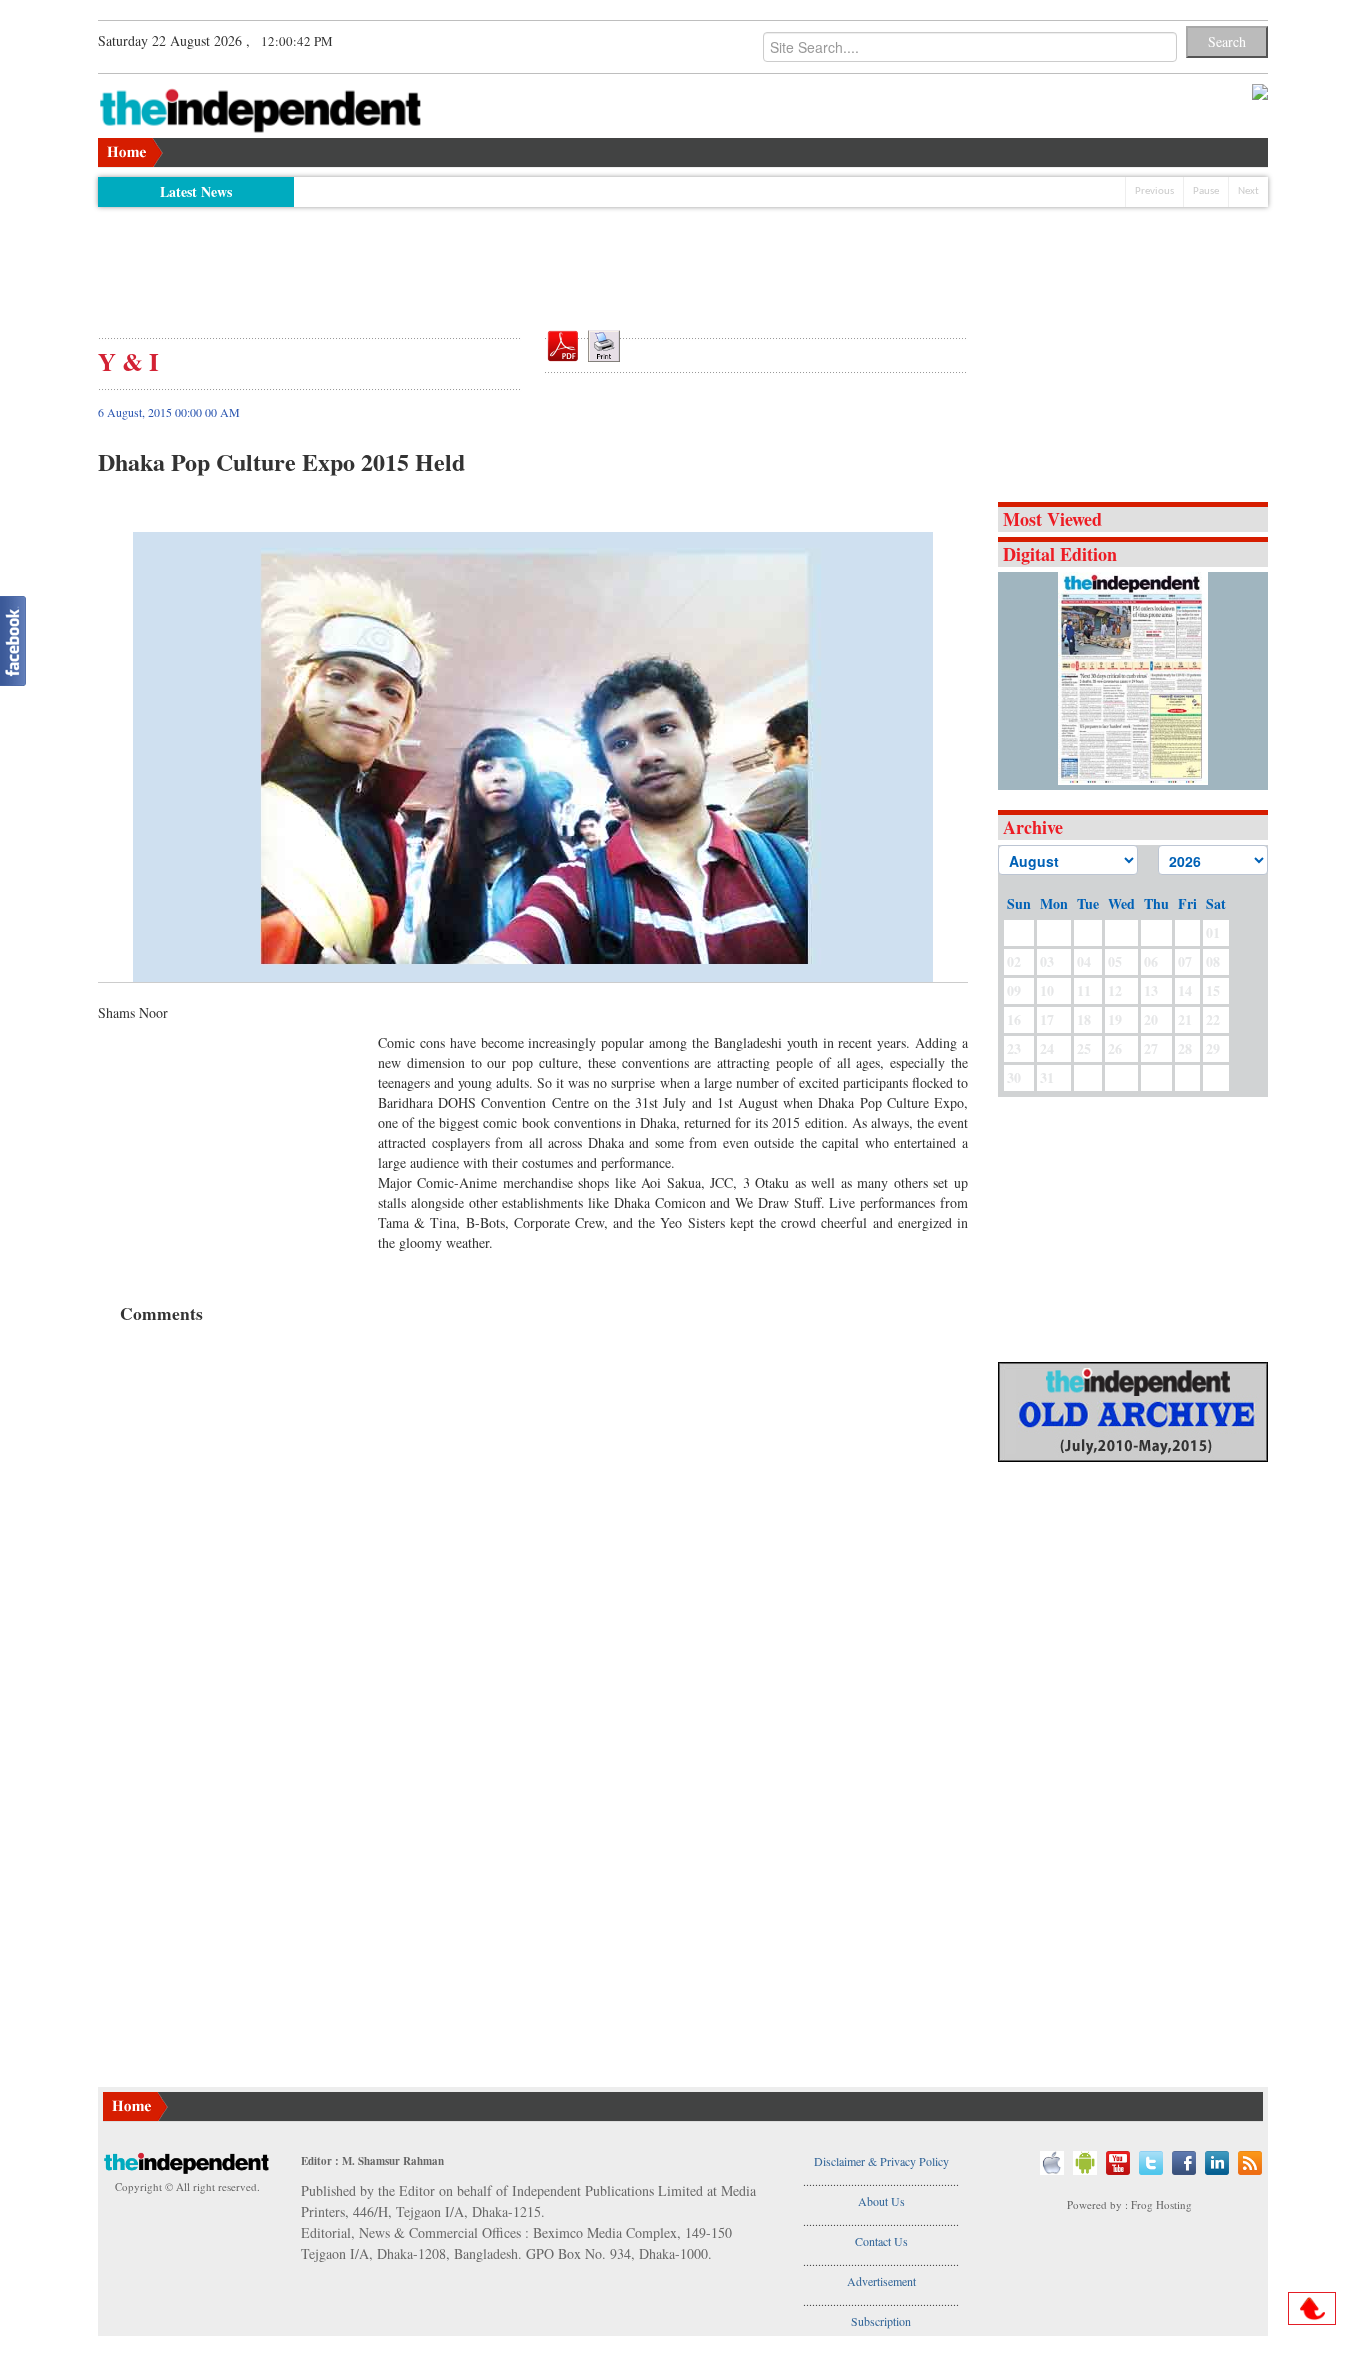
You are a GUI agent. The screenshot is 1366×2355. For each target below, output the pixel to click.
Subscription (881, 2321)
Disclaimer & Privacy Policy (881, 2161)
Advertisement (881, 2281)
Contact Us (881, 2241)
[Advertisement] (533, 262)
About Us (881, 2201)
